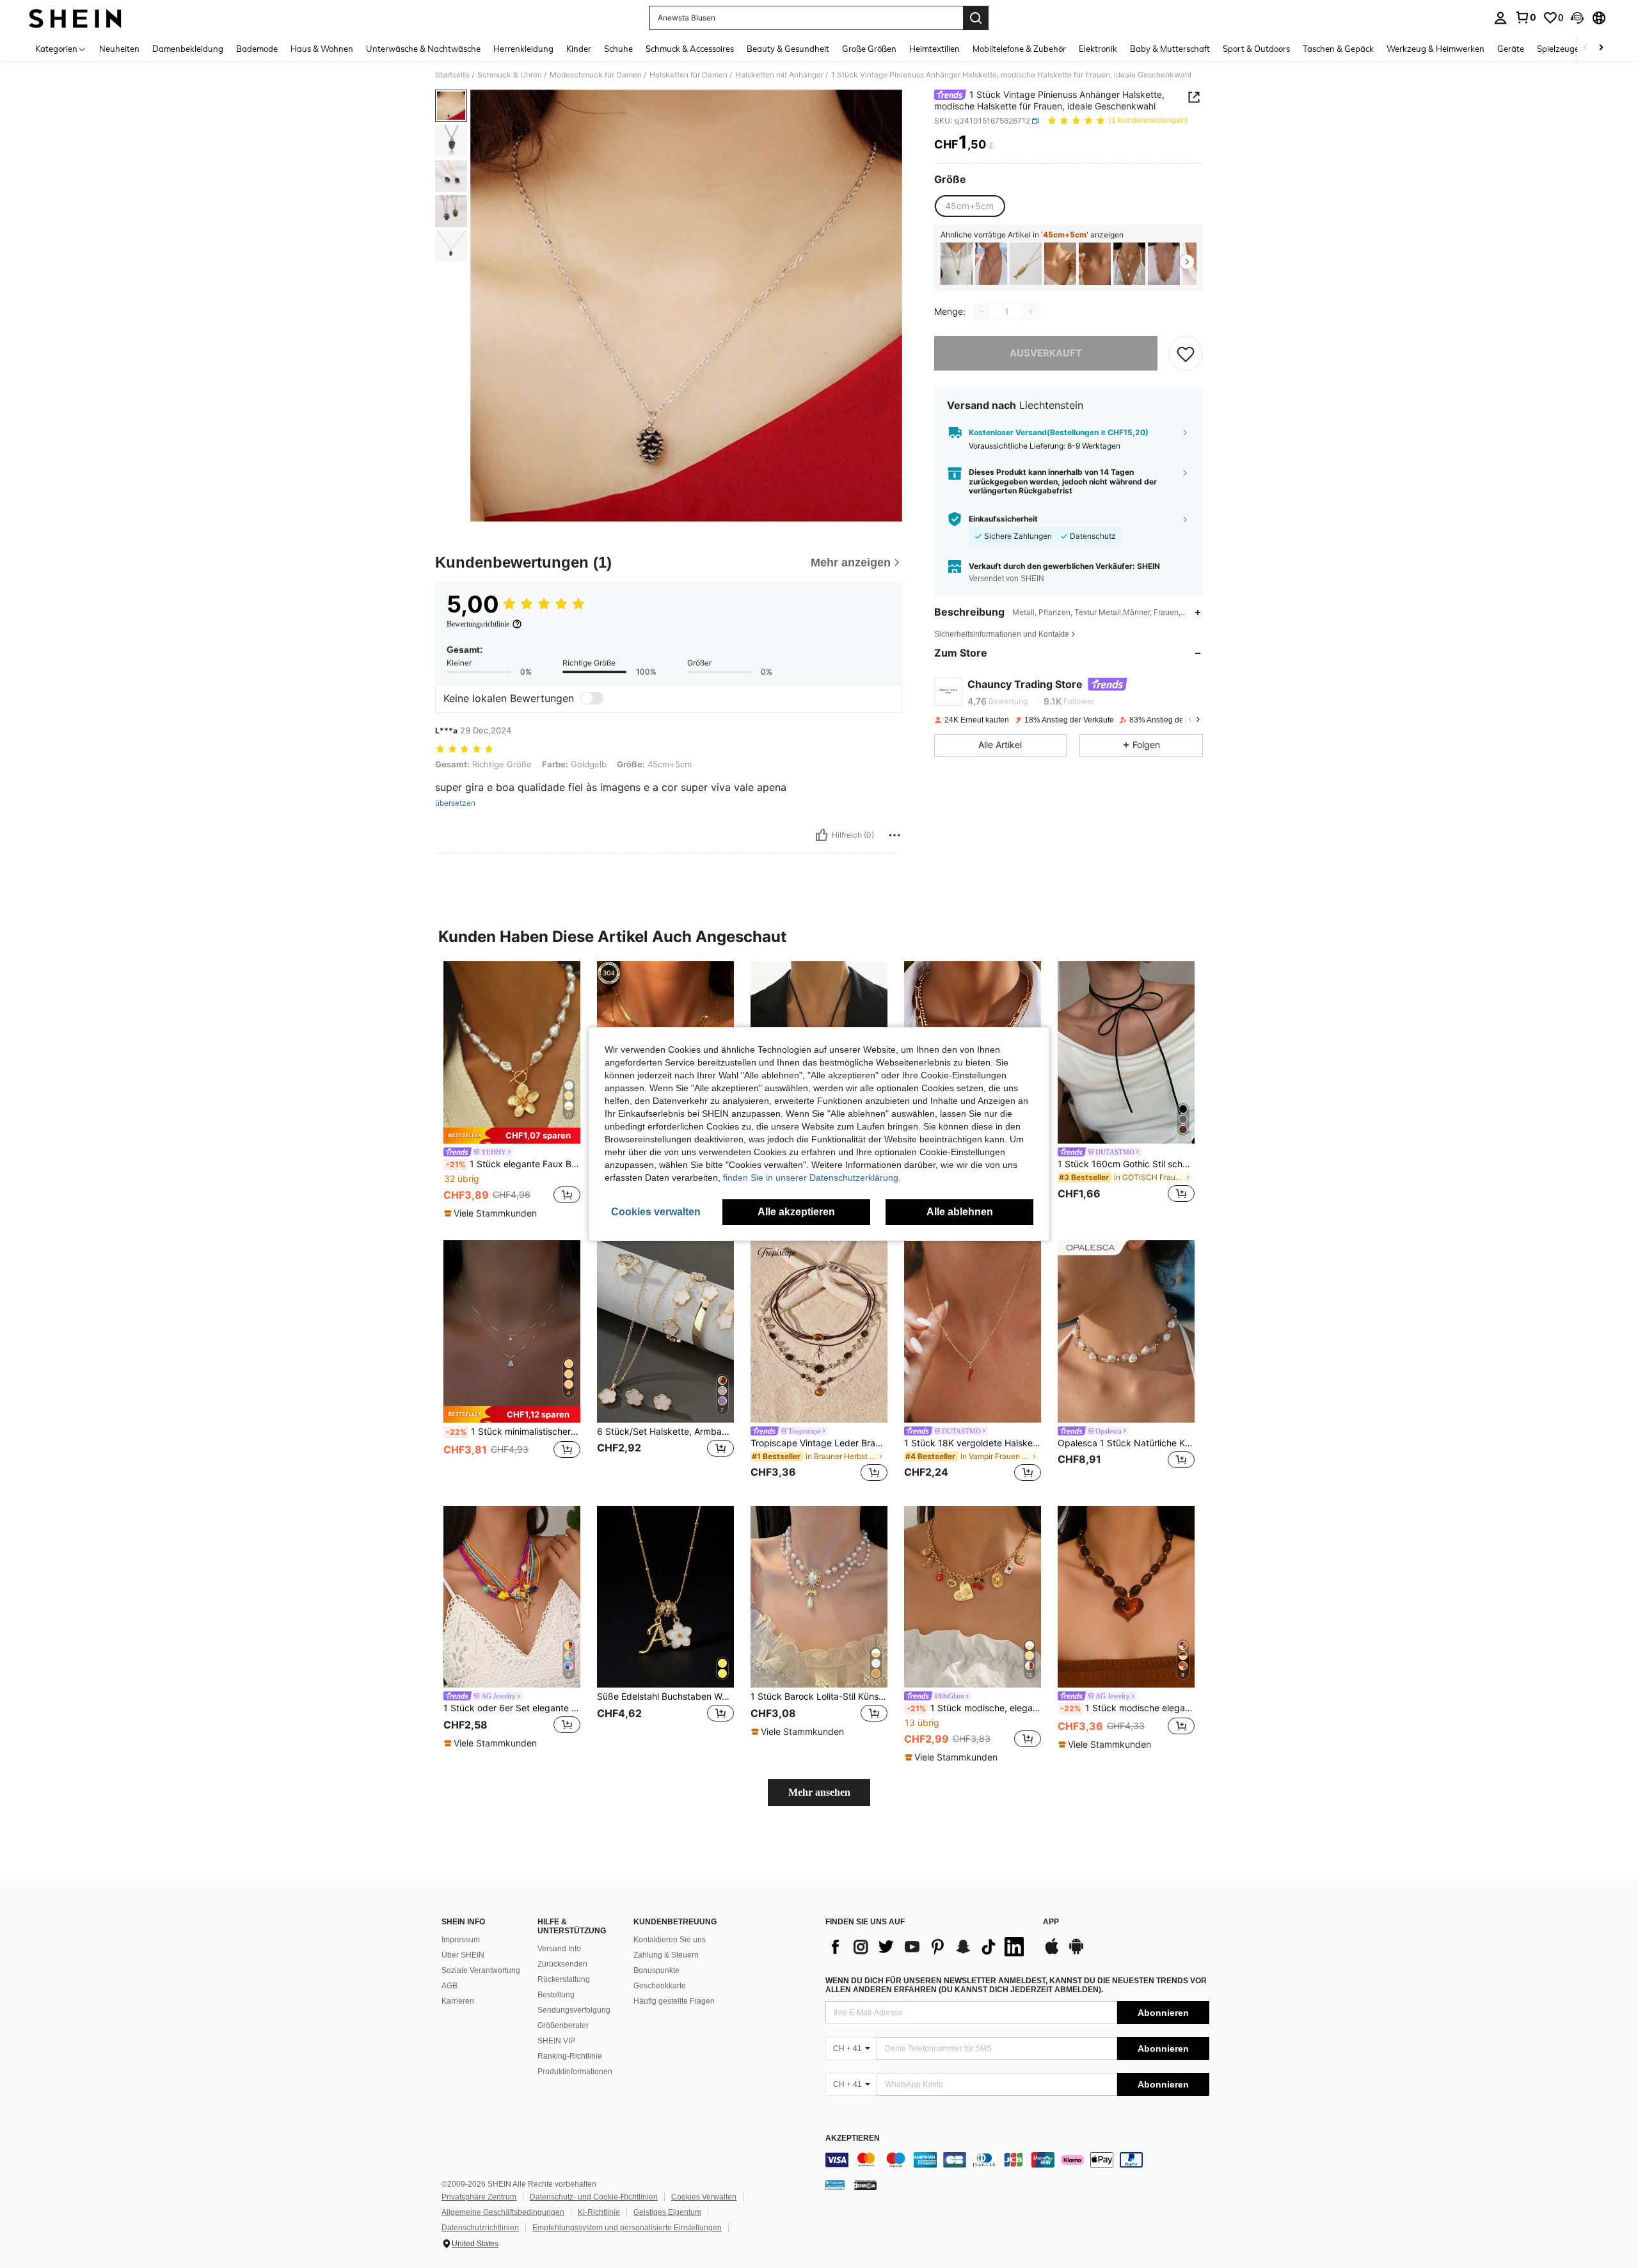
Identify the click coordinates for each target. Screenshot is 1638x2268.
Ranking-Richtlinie (570, 2056)
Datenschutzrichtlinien (480, 2228)
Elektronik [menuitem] (1098, 49)
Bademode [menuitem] (257, 49)
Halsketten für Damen (688, 75)
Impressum (461, 1940)
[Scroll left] (1586, 48)
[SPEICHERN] (1186, 353)
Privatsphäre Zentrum (479, 2197)
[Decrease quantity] (982, 312)
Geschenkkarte (660, 1986)
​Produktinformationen (575, 2072)
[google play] (1076, 1953)
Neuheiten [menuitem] (119, 49)
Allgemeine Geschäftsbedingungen (503, 2212)
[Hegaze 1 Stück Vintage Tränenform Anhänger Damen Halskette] (991, 264)
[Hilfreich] (822, 835)
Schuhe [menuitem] (618, 49)
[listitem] (957, 264)
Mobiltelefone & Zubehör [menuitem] (1019, 49)
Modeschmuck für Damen (596, 75)
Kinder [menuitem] (579, 49)
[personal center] (1500, 18)
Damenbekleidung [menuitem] (188, 49)
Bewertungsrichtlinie (478, 624)
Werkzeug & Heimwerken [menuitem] (1435, 49)
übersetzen (455, 803)
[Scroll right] (1601, 48)
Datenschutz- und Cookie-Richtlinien (594, 2197)
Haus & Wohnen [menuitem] (322, 49)
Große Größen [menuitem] (869, 49)
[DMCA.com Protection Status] (865, 2185)
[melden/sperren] (895, 835)
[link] (1525, 17)
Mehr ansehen (819, 1792)
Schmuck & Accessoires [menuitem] (690, 49)
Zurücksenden (562, 1964)
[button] (1577, 18)
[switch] (592, 698)
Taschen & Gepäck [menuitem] (1338, 49)
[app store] (1052, 1953)
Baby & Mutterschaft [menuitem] (1170, 49)
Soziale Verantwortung (481, 1970)
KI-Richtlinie (599, 2212)
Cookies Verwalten (704, 2197)
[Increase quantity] (1031, 312)
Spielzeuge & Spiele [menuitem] (1574, 49)
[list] (928, 1947)
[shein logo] (75, 18)
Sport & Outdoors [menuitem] (1256, 49)
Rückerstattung (564, 1979)
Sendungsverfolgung (574, 2010)
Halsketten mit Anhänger (779, 75)
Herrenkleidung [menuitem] (523, 49)
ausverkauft (1046, 353)
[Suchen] (976, 18)
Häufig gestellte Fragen (674, 2001)
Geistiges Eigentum (667, 2212)
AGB (449, 1986)
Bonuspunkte (656, 1970)
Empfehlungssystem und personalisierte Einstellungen (627, 2228)
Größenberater (563, 2025)
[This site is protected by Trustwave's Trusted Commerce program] (835, 2185)
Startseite (452, 75)
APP (1051, 1922)
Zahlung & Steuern (666, 1955)
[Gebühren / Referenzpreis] (991, 145)
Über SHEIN (463, 1955)
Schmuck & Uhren (510, 75)
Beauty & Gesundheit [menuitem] (788, 49)
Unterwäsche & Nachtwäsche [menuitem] (423, 49)
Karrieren (458, 2001)
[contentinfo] (1017, 2160)
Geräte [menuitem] (1511, 49)
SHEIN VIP (556, 2041)
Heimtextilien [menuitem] (934, 49)
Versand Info (559, 1949)
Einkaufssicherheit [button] (1003, 519)
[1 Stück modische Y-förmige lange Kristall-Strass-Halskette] (1164, 264)
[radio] (969, 206)
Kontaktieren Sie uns (670, 1940)
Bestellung (556, 1995)
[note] (512, 1136)
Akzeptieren (853, 2138)
